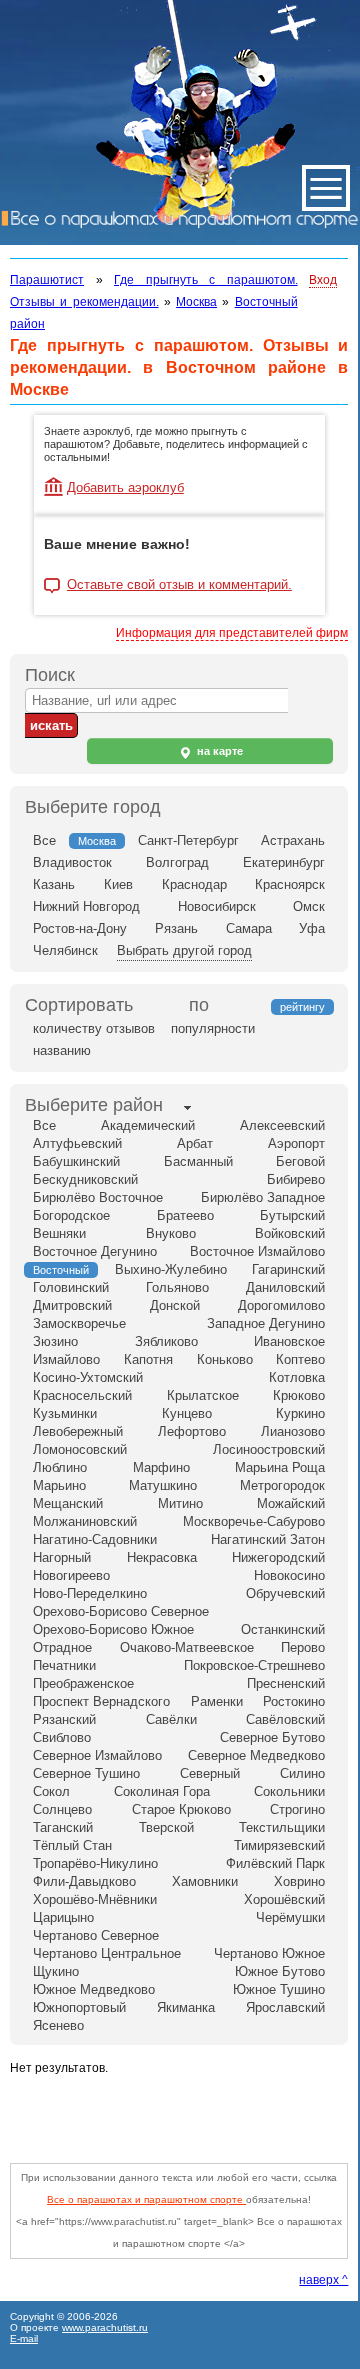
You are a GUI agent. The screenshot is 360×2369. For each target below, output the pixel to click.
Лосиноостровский (269, 1449)
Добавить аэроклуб (125, 487)
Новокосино (289, 1575)
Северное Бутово (272, 1737)
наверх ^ (323, 2280)
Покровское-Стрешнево (254, 1665)
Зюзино (55, 1341)
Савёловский (285, 1719)
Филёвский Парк (275, 1863)
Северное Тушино (86, 1773)
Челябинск (65, 950)
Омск (309, 906)
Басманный (198, 1161)
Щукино (56, 1971)
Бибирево (296, 1179)
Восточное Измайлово (257, 1251)
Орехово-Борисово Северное (121, 1611)
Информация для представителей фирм (232, 633)
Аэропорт (296, 1143)
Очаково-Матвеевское (187, 1647)
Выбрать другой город (184, 950)
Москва (196, 302)
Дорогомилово (281, 1305)
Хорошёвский (284, 1899)
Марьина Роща (280, 1467)
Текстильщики (282, 1827)
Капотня (148, 1359)
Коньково (225, 1359)
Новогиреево (71, 1575)
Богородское (71, 1215)
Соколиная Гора (162, 1791)
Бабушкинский (76, 1161)
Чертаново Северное (96, 1935)
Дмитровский (72, 1305)
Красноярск (290, 884)
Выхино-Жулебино (171, 1269)
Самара (249, 928)
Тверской (166, 1827)
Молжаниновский (85, 1521)
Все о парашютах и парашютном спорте (146, 2199)
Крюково (299, 1395)
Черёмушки (290, 1917)
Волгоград (177, 862)
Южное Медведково (94, 1989)
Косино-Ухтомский (88, 1377)
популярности (213, 1028)
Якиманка (186, 2007)
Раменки (217, 1701)
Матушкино (163, 1485)
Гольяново (177, 1287)
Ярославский (285, 2007)
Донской (175, 1305)
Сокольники (289, 1791)
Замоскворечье (79, 1323)
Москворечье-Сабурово (254, 1521)
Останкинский (283, 1629)
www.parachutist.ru (105, 2327)
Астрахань (293, 840)
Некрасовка (162, 1557)
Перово (303, 1647)
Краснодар (194, 884)
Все (44, 840)
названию (62, 1050)
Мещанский (68, 1503)
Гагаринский (288, 1269)
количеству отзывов (94, 1028)
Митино (180, 1503)
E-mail (24, 2338)
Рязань (176, 928)
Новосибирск (217, 906)
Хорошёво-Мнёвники (95, 1899)
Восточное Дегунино (95, 1251)
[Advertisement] (185, 2114)
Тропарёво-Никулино (95, 1863)
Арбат (195, 1143)
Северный (210, 1773)
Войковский (290, 1233)
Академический (148, 1125)
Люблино (60, 1467)
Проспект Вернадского (101, 1701)
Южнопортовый (79, 2007)
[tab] (94, 1107)
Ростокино (294, 1701)
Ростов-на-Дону (80, 928)
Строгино (297, 1809)
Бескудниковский (85, 1179)
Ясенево (58, 2025)
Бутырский (292, 1215)
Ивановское (289, 1341)
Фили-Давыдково (84, 1881)
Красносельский (82, 1395)
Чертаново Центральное (107, 1953)
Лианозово (293, 1431)
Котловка (297, 1377)
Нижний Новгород (86, 906)
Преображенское (83, 1683)
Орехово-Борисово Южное (113, 1629)
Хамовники (205, 1881)
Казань (54, 884)
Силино (302, 1773)
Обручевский (285, 1593)
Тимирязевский (279, 1845)
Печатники (64, 1665)
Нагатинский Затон (268, 1539)
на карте (218, 751)
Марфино (161, 1467)
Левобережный (78, 1431)
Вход (323, 280)
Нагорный (62, 1557)
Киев (118, 884)
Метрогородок (282, 1485)
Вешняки (59, 1233)
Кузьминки (65, 1413)
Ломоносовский (80, 1449)
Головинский (71, 1287)
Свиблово (62, 1737)
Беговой (300, 1161)
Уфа (312, 928)
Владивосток (72, 862)
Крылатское (203, 1395)
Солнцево (62, 1809)
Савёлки (171, 1719)
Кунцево (187, 1413)
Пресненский (286, 1683)
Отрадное (62, 1647)
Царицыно (63, 1917)
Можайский (291, 1503)
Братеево (185, 1215)
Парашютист (47, 280)
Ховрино (299, 1881)
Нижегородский (278, 1557)
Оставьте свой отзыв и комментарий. (179, 585)
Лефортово (192, 1431)
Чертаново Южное (269, 1953)
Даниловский (285, 1287)
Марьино (59, 1485)
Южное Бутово (280, 1971)
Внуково (171, 1233)
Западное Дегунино (266, 1323)
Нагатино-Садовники (95, 1539)
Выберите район (94, 1105)
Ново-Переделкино (90, 1593)
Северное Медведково (256, 1755)
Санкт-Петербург (188, 840)
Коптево (300, 1359)
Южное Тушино (279, 1989)
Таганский (63, 1827)
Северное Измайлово (97, 1755)
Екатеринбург (284, 862)
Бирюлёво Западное (263, 1197)
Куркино (300, 1413)
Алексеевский (282, 1125)
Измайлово (66, 1359)
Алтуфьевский (77, 1143)
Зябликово (166, 1341)
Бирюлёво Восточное (98, 1197)
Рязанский (64, 1719)
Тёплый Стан (72, 1845)
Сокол (51, 1791)
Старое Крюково (181, 1809)
